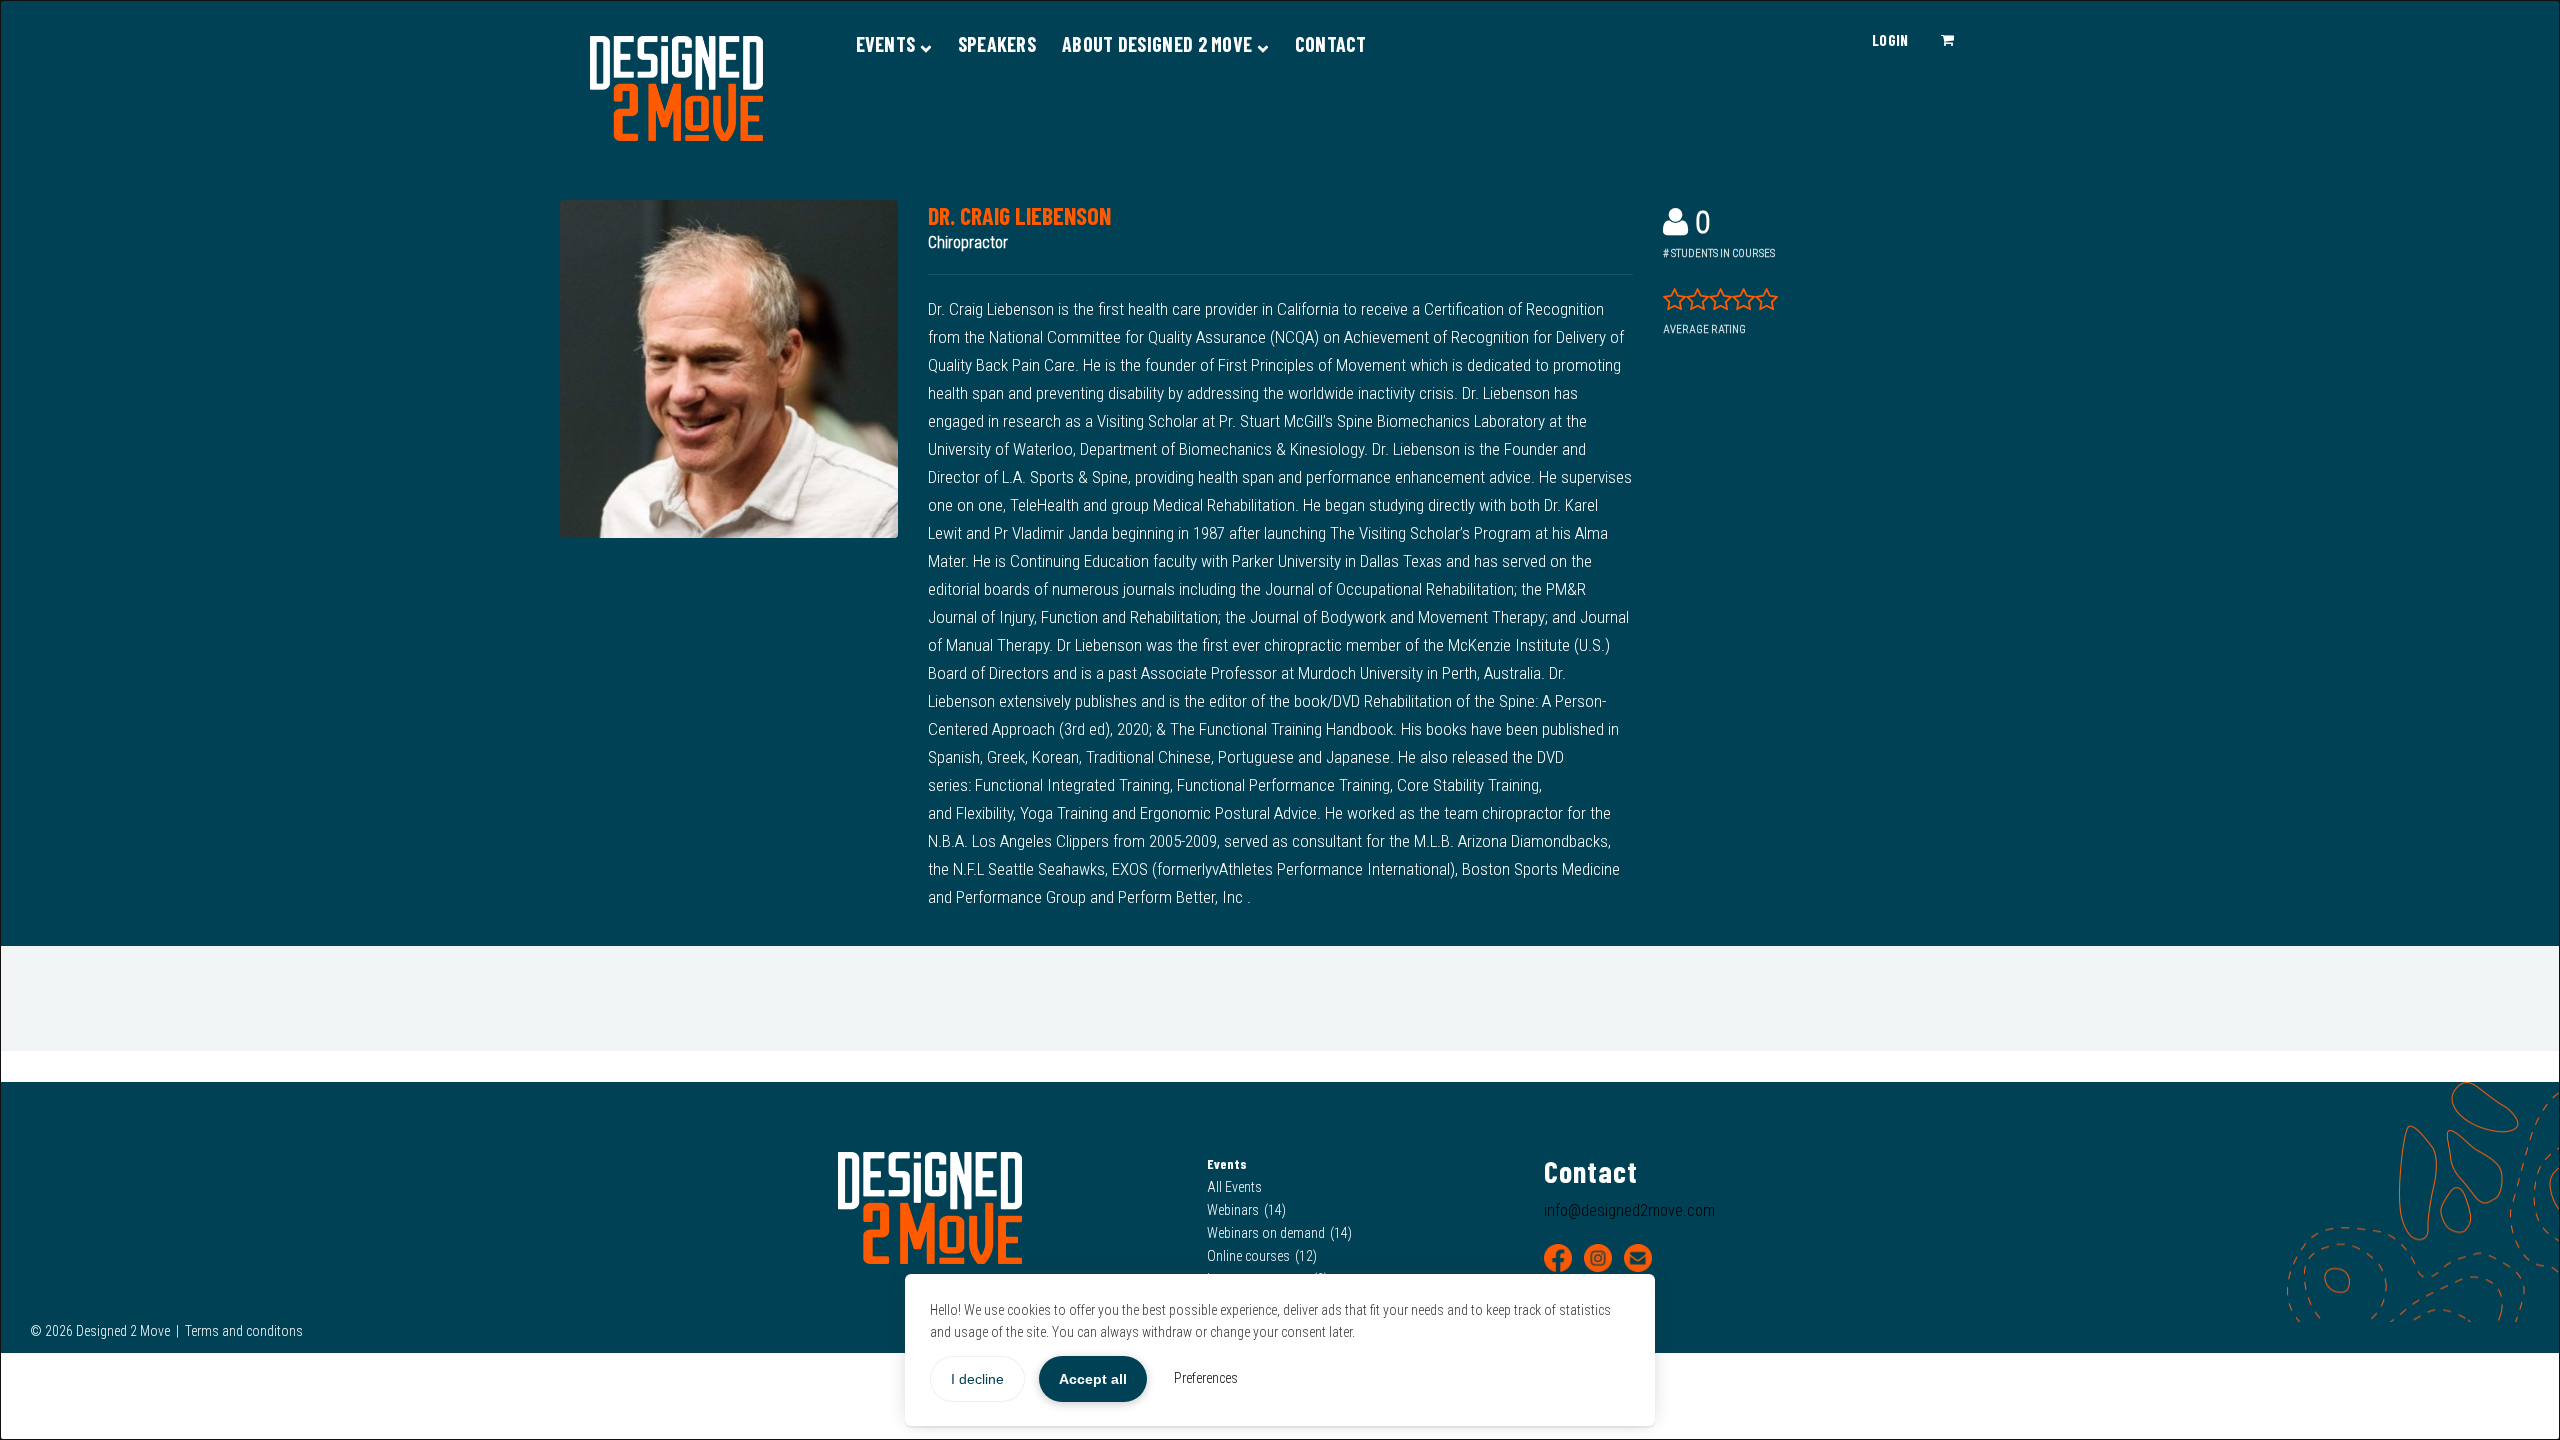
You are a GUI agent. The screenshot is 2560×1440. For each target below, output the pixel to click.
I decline (977, 1379)
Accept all (1093, 1379)
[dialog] (1280, 720)
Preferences (1206, 1378)
